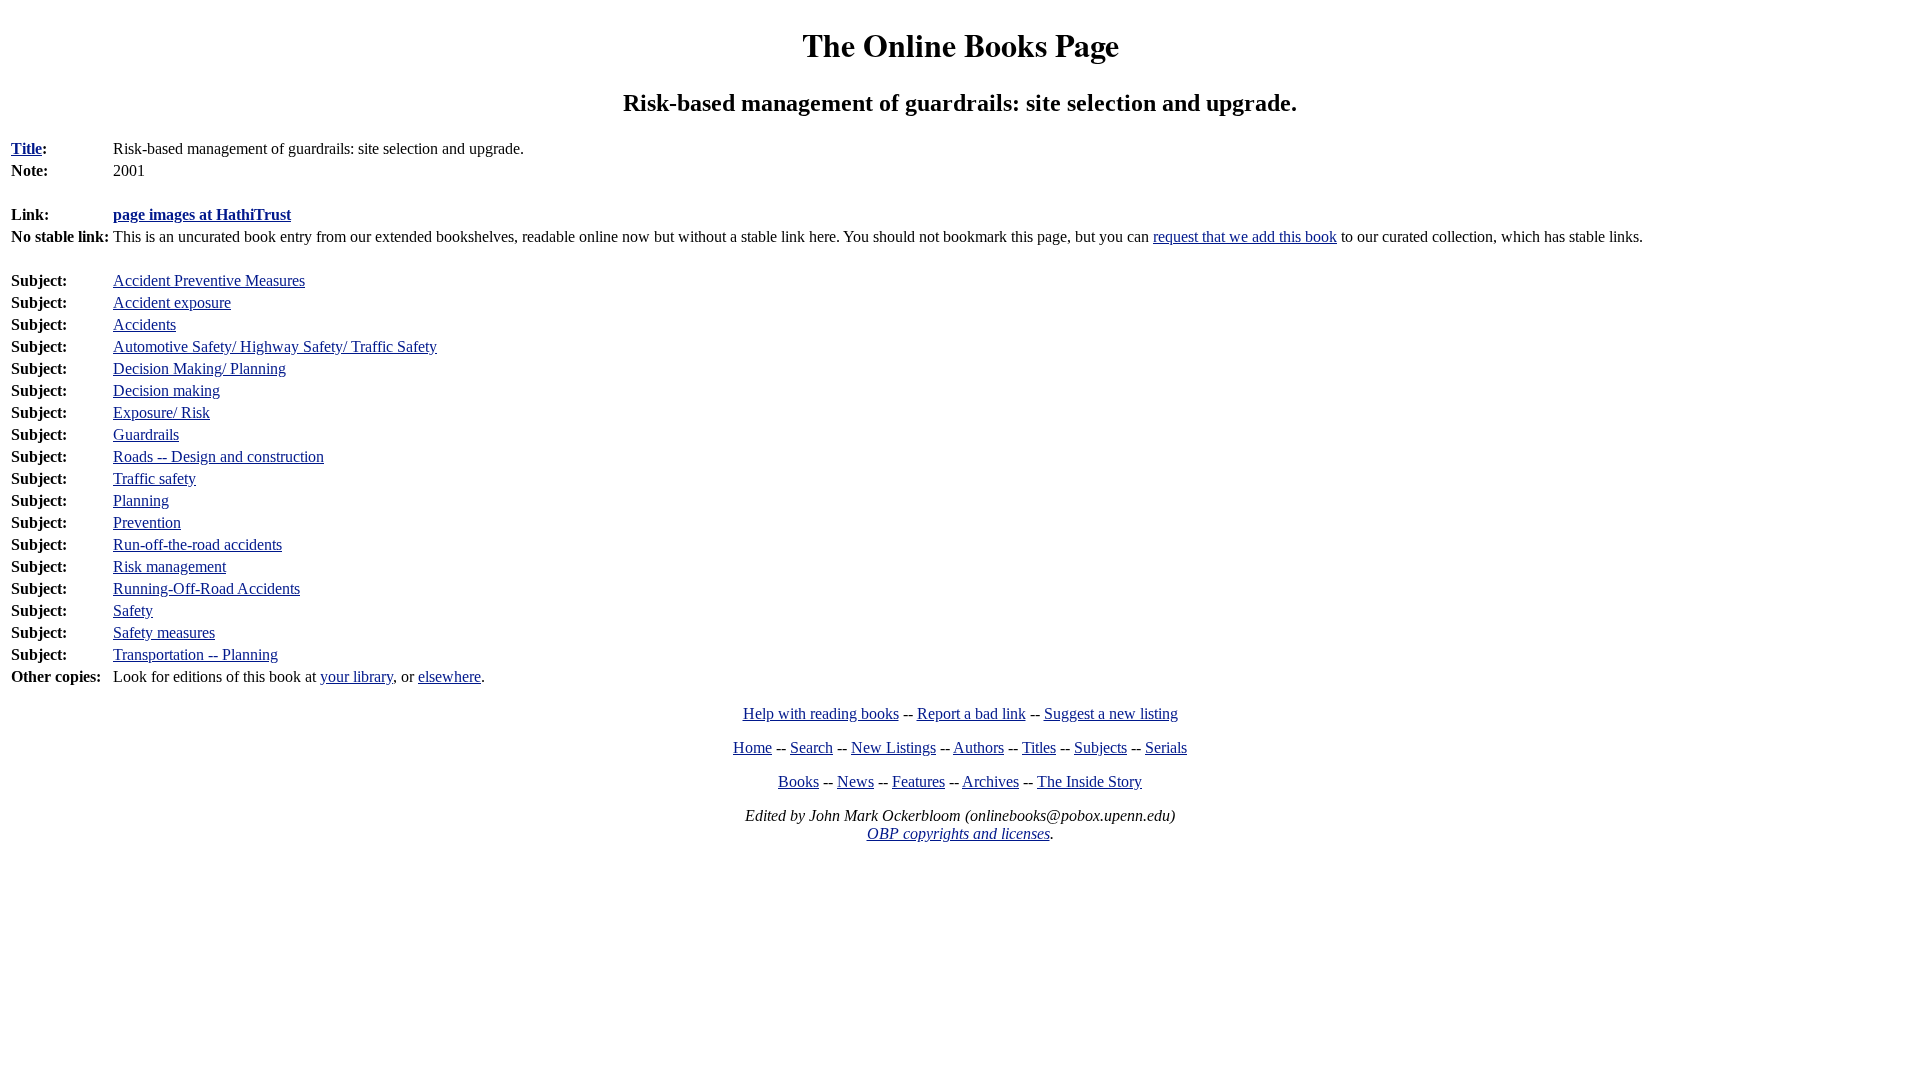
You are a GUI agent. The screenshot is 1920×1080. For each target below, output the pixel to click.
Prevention (147, 522)
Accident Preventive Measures (209, 280)
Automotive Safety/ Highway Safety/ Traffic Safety (275, 346)
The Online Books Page (960, 44)
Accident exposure (172, 302)
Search (811, 747)
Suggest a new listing (1111, 713)
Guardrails (146, 434)
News (855, 781)
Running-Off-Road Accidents (206, 588)
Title (26, 148)
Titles (1039, 747)
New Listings (893, 747)
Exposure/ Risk (161, 412)
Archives (990, 781)
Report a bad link (971, 713)
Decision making (166, 390)
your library (356, 676)
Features (918, 781)
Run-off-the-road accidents (197, 544)
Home (752, 747)
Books (798, 781)
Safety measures (164, 632)
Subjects (1100, 747)
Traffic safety (154, 478)
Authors (978, 747)
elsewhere (449, 676)
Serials (1166, 747)
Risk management (169, 566)
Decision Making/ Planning (199, 368)
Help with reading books (821, 713)
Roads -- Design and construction (218, 456)
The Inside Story (1089, 781)
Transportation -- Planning (195, 654)
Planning (141, 500)
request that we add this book (1245, 236)
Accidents (144, 324)
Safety (133, 610)
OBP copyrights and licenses (958, 833)
